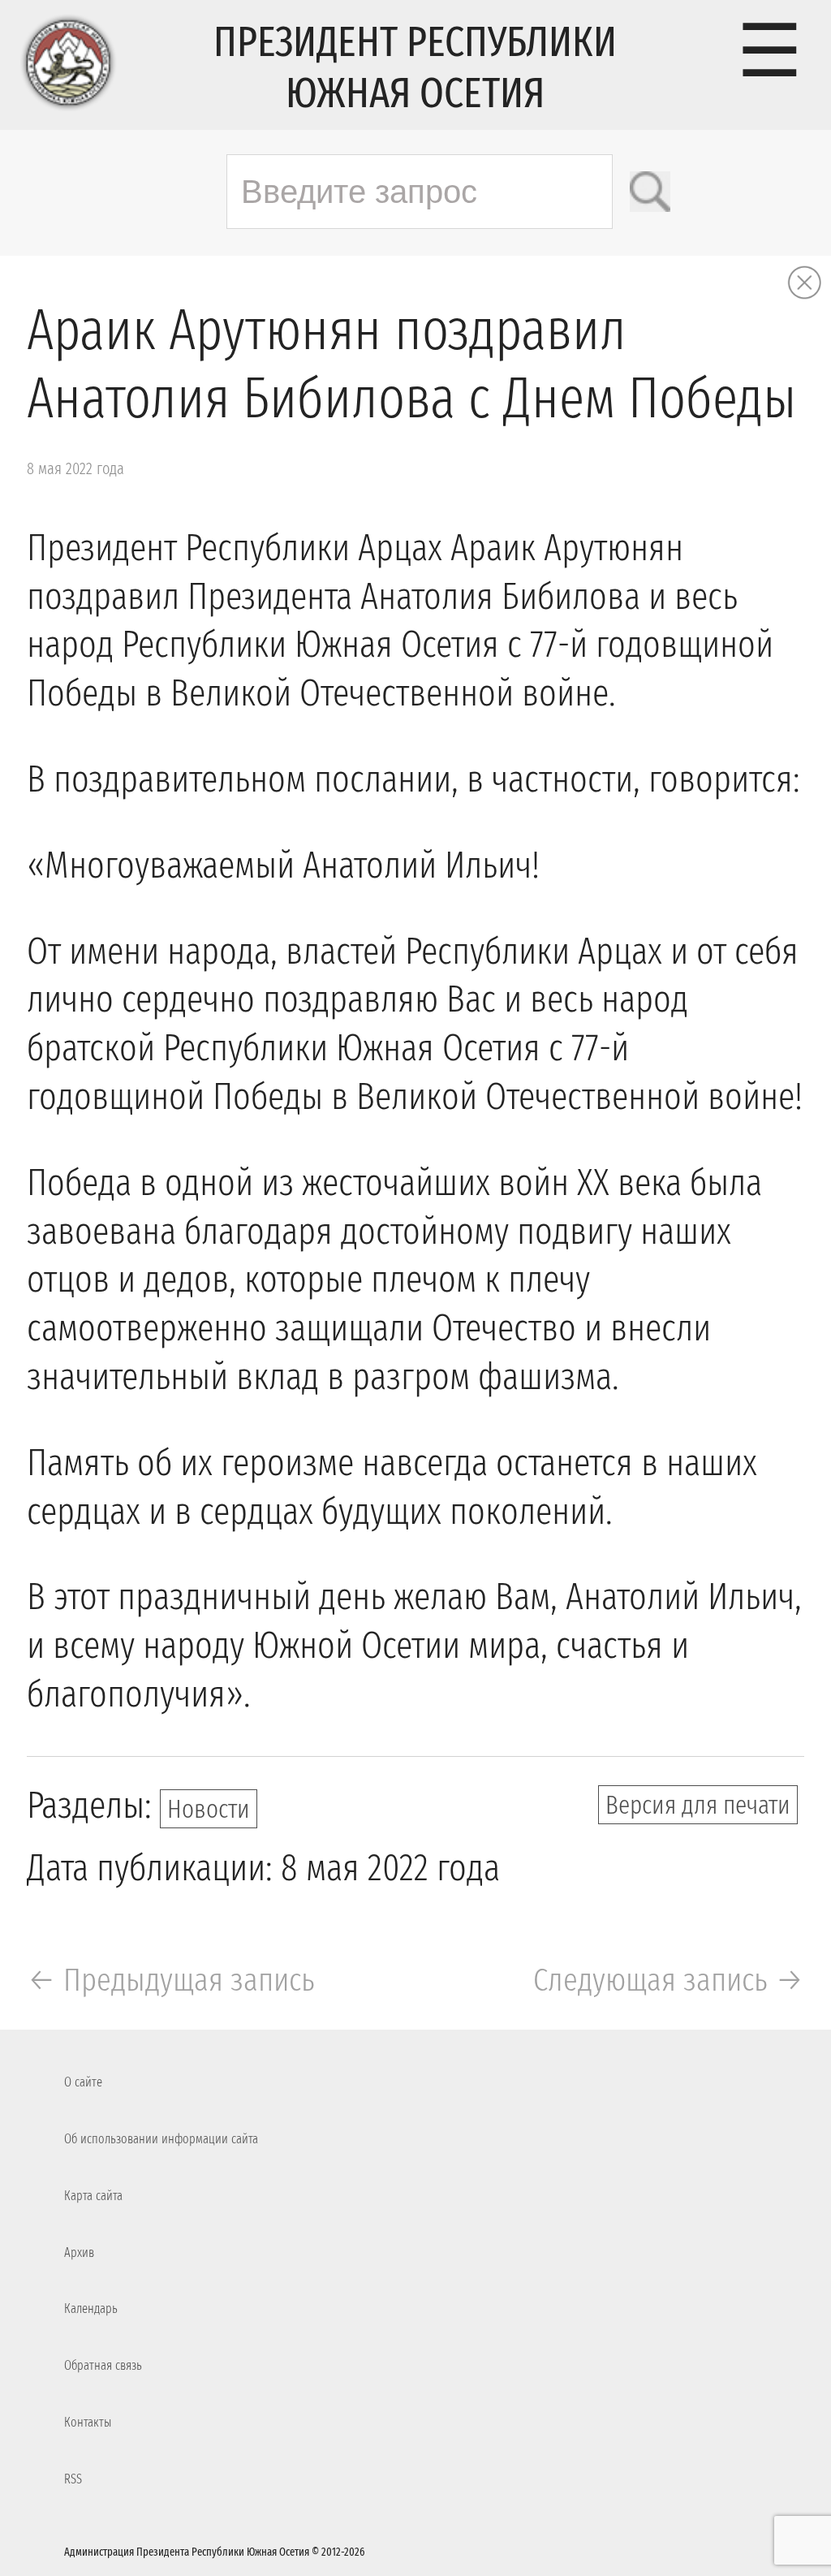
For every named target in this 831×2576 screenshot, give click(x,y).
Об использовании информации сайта (161, 2139)
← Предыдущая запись (171, 1980)
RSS (73, 2479)
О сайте (83, 2082)
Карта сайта (93, 2196)
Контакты (88, 2422)
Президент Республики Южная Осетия (415, 67)
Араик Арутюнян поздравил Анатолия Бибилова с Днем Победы (411, 365)
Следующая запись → (669, 1980)
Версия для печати (698, 1805)
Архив (79, 2252)
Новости (209, 1809)
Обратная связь (103, 2365)
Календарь (91, 2308)
